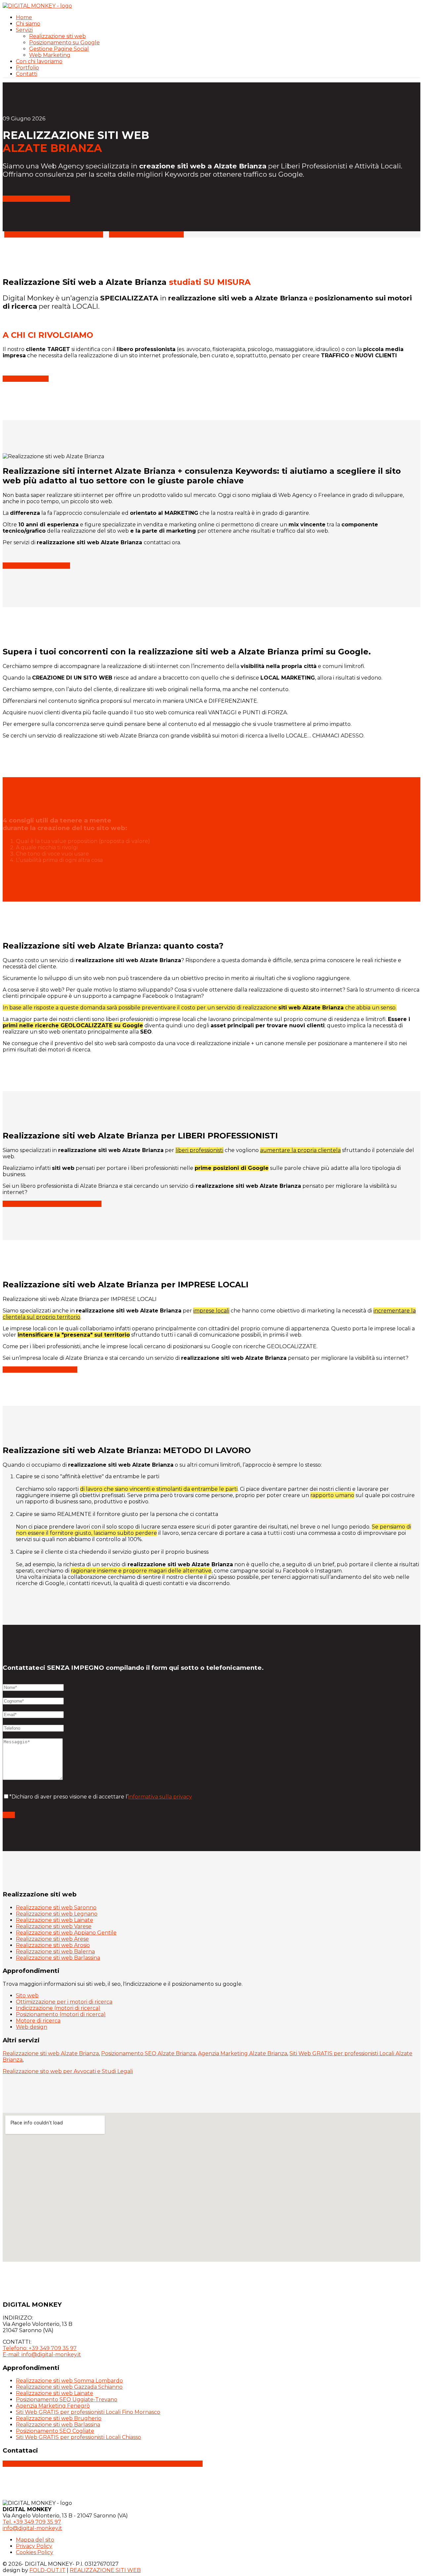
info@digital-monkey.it (80, 2464)
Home (24, 17)
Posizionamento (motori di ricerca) (61, 2014)
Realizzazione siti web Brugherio (59, 2418)
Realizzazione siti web (58, 36)
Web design (32, 2027)
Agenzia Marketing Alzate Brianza (243, 2053)
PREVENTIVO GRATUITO (36, 199)
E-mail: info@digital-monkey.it (42, 2354)
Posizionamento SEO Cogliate (55, 2431)
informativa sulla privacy (160, 1797)
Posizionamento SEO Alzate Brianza (148, 2053)
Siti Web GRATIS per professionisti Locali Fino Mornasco (88, 2412)
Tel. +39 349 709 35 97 (32, 2522)
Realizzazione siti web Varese (54, 1926)
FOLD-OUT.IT (47, 2570)
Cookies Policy (35, 2552)
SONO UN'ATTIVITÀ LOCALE (146, 234)
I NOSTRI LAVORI (26, 379)
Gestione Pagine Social (59, 49)
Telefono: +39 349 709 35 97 (40, 2348)
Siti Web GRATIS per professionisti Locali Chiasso (78, 2437)
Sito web (27, 1996)
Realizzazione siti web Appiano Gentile (66, 1933)
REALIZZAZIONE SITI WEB (167, 2464)
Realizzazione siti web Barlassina (58, 1958)
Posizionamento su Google (64, 43)
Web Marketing (50, 55)
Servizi (24, 30)
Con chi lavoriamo (39, 61)
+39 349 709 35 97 (27, 2464)
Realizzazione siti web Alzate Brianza (51, 2053)
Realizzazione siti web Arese (52, 1939)
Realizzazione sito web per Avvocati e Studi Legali (68, 2071)
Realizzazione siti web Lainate (55, 1920)
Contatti (27, 74)
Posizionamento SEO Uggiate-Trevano (67, 2399)
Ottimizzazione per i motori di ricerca (64, 2002)
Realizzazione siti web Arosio (53, 1945)
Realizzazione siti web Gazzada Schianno (69, 2387)
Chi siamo (28, 24)
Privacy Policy (34, 2546)
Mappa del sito (35, 2540)
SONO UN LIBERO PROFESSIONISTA (54, 234)
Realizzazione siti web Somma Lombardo (69, 2381)
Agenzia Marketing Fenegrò (53, 2406)
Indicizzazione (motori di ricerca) (58, 2008)
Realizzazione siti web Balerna (55, 1952)
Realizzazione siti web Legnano (57, 1914)
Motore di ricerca (38, 2021)
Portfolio (27, 68)
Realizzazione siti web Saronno (56, 1908)
